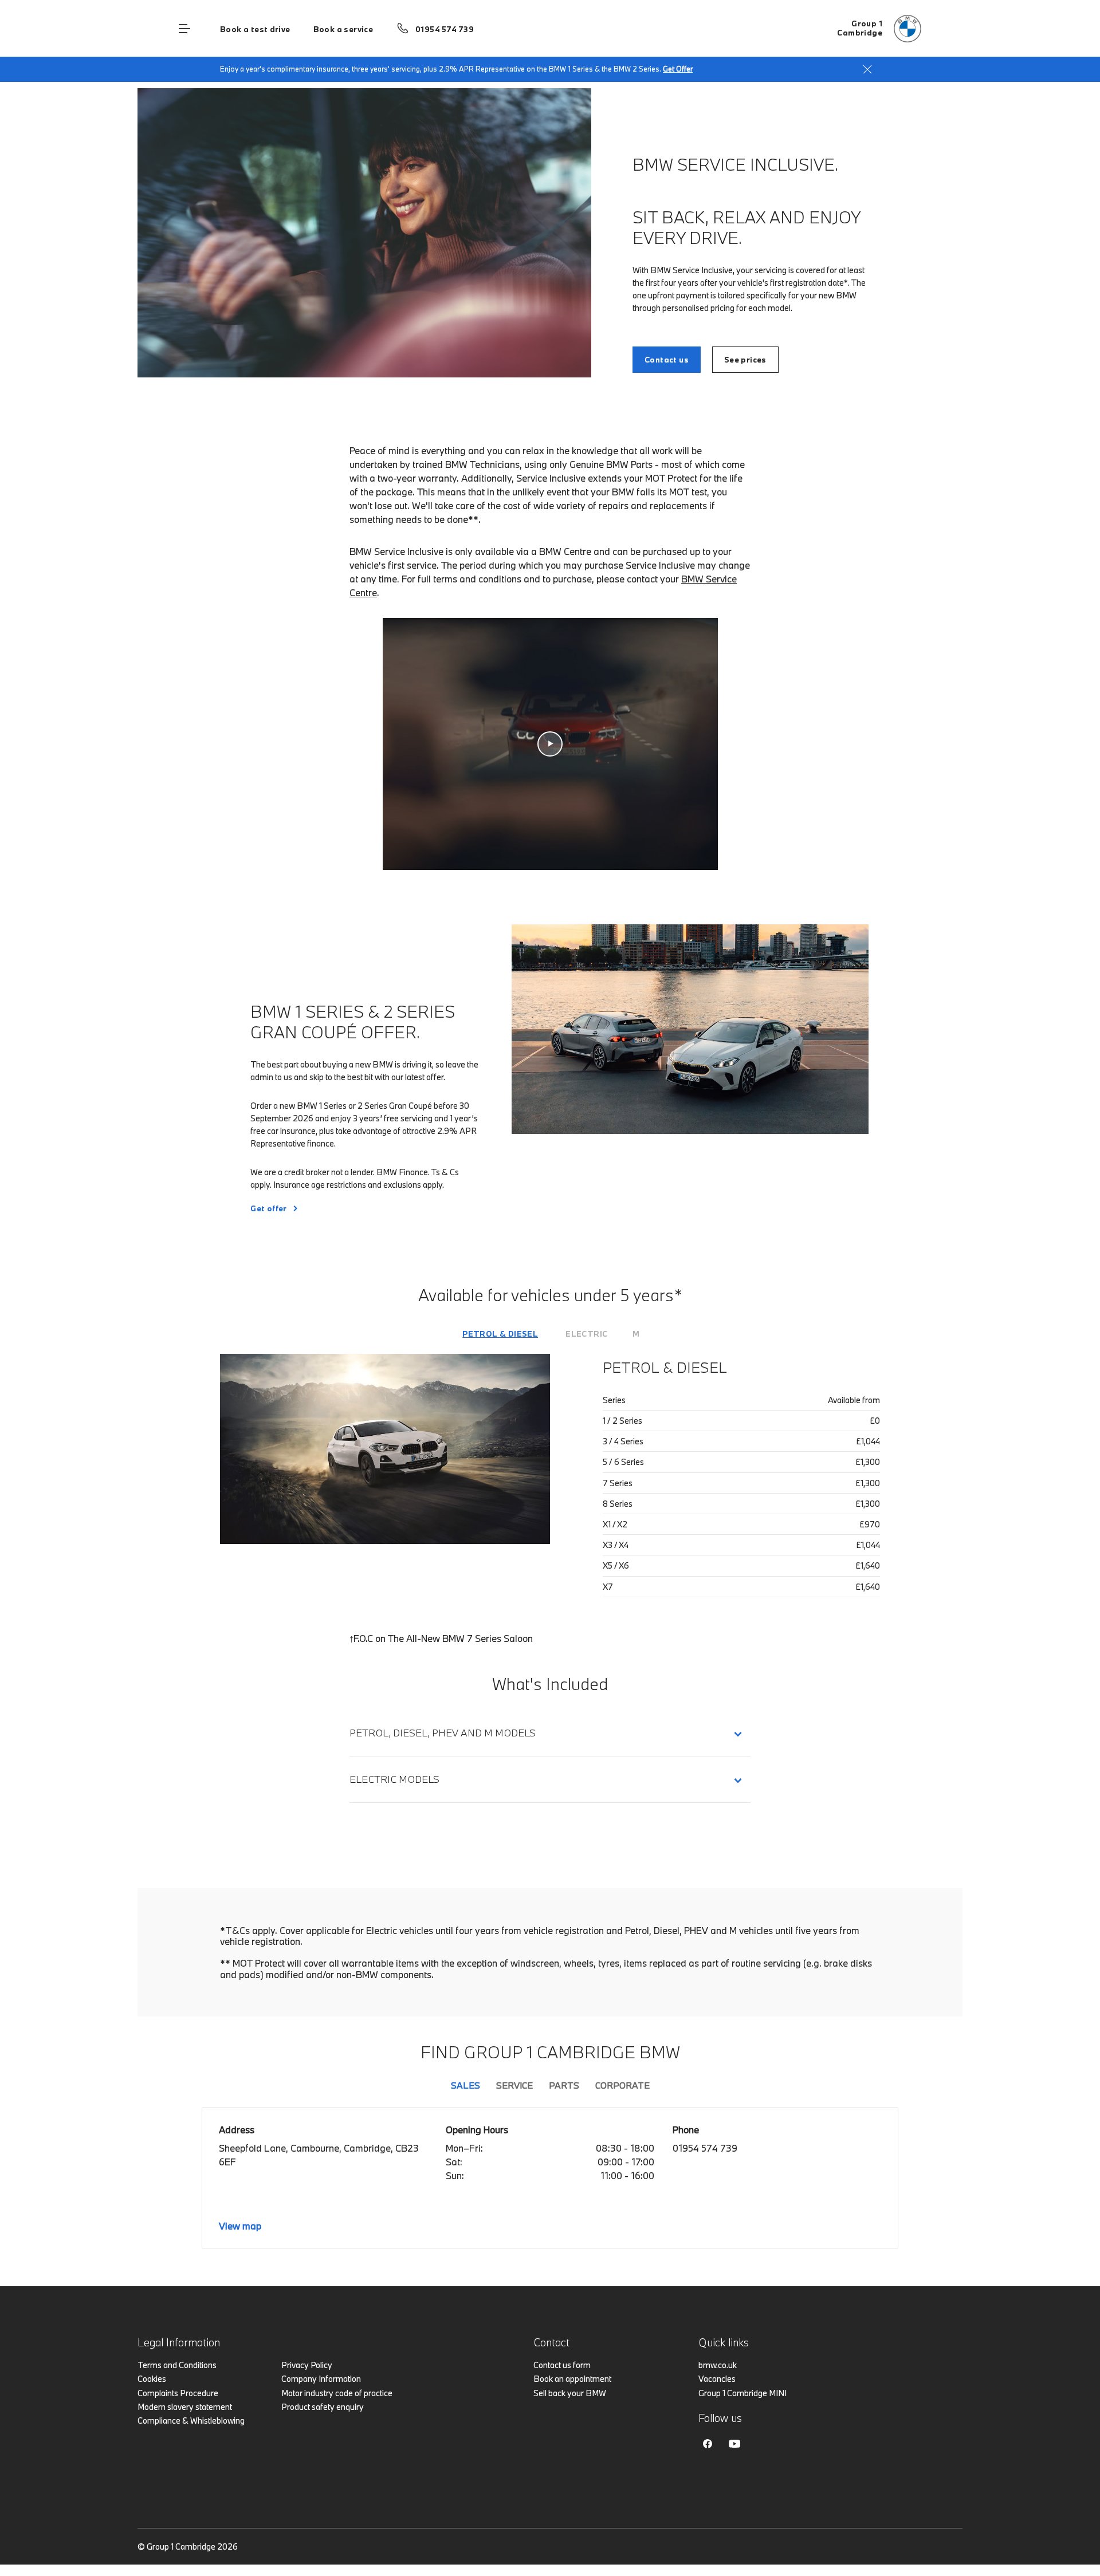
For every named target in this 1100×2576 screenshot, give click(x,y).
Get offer (269, 1208)
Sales (465, 2085)
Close (867, 69)
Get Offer (678, 69)
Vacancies (717, 2379)
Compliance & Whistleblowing (191, 2421)
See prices (745, 360)
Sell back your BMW (570, 2393)
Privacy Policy (307, 2365)
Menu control (184, 29)
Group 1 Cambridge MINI (742, 2393)
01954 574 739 (445, 29)
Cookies (152, 2379)
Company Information (321, 2379)
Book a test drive (255, 29)
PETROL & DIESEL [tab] (500, 1334)
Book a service (343, 29)
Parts (564, 2085)
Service (514, 2085)
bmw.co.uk (718, 2365)
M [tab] (636, 1334)
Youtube (734, 2444)
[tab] (500, 1334)
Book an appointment (572, 2379)
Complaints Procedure (178, 2393)
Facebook (708, 2444)
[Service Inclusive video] (550, 744)
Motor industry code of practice (337, 2393)
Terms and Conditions (177, 2365)
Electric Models (397, 1779)
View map (240, 2226)
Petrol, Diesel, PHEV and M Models (443, 1733)
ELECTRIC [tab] (586, 1334)
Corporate (622, 2085)
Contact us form (562, 2365)
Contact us (667, 360)
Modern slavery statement (185, 2407)
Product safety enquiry (323, 2407)
